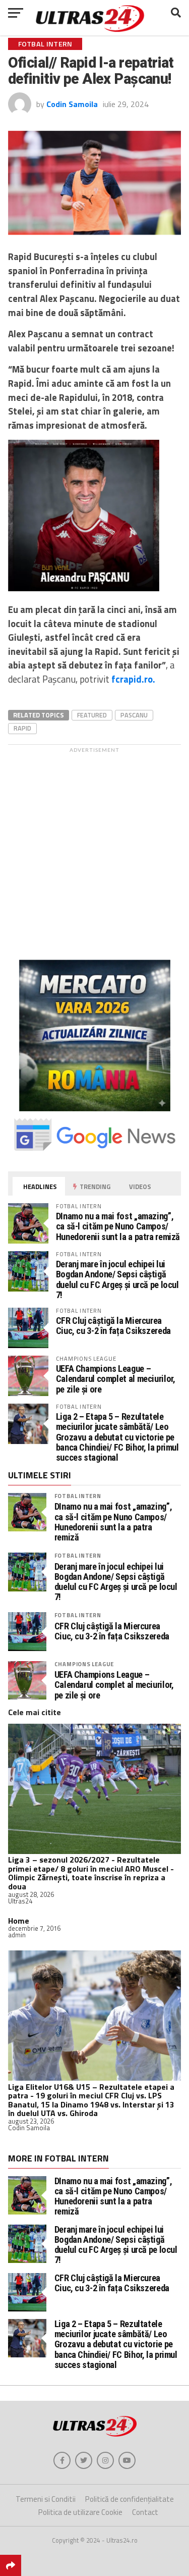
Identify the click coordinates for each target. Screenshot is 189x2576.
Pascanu (134, 715)
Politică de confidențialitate (130, 2499)
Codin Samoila (72, 104)
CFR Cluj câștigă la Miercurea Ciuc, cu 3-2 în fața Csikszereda (113, 1326)
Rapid (22, 728)
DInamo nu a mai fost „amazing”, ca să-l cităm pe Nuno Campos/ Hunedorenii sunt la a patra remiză (118, 1226)
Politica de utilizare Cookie (80, 2512)
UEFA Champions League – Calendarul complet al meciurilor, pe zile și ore (116, 1379)
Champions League (84, 1664)
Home (19, 1921)
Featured (92, 715)
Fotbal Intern (78, 1496)
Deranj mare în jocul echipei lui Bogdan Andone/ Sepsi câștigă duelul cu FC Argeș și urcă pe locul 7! (117, 1279)
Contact (145, 2512)
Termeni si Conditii (46, 2499)
